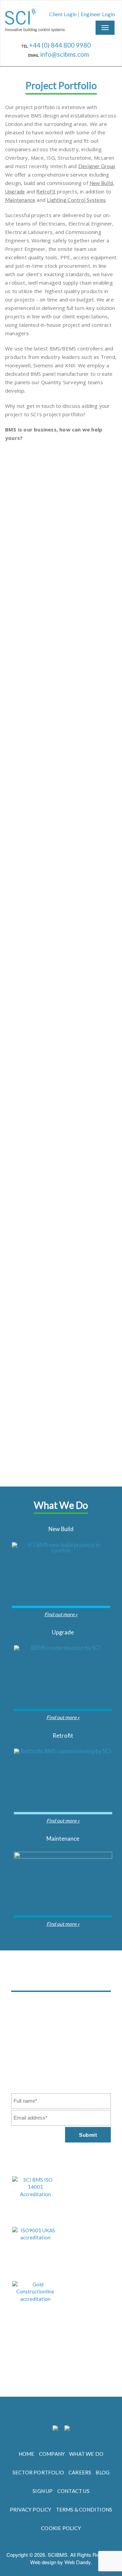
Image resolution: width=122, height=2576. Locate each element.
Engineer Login (98, 14)
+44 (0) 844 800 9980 (61, 45)
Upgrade (15, 191)
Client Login (63, 14)
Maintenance (20, 200)
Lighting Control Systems (76, 200)
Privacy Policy (77, 2036)
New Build (101, 183)
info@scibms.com (64, 54)
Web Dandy (78, 2562)
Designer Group (97, 166)
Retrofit (46, 191)
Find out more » (61, 1614)
